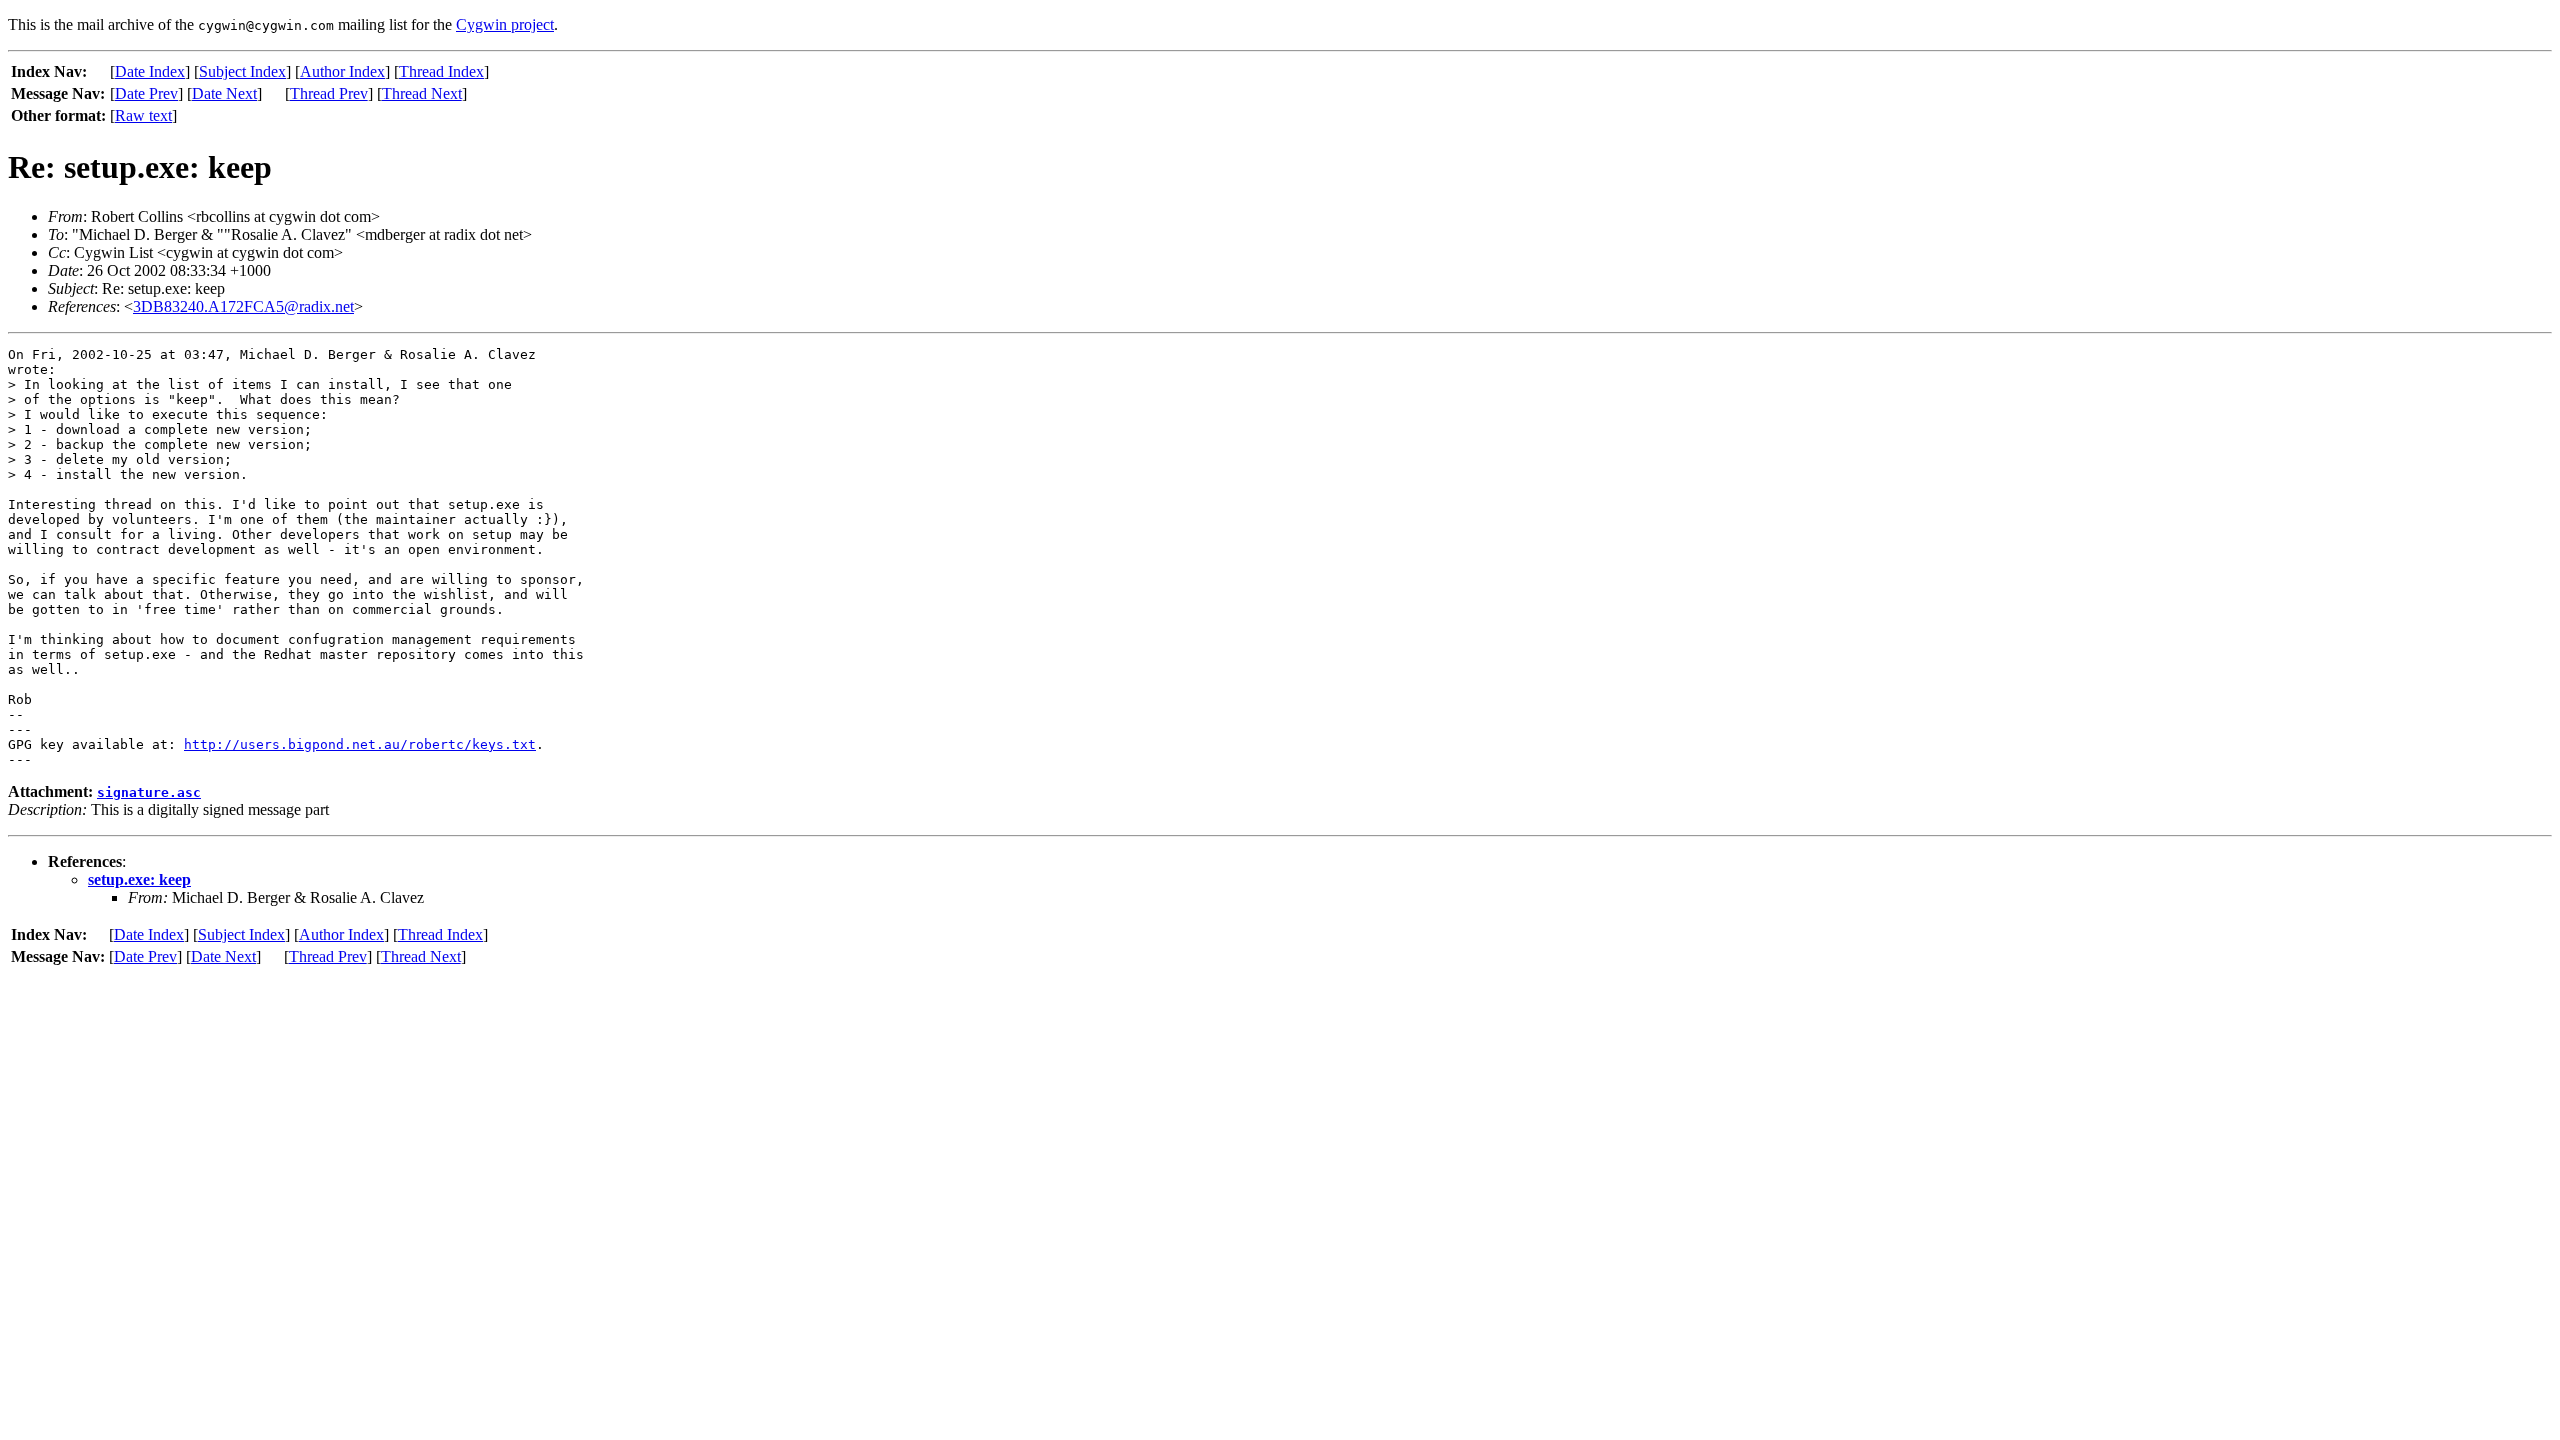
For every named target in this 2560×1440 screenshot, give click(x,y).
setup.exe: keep (139, 879)
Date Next (224, 93)
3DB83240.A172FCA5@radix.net (243, 306)
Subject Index (242, 71)
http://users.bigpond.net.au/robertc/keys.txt (360, 744)
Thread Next (422, 93)
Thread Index (441, 71)
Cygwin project (505, 24)
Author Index (342, 71)
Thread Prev (329, 93)
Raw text (143, 115)
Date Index (150, 71)
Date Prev (146, 93)
